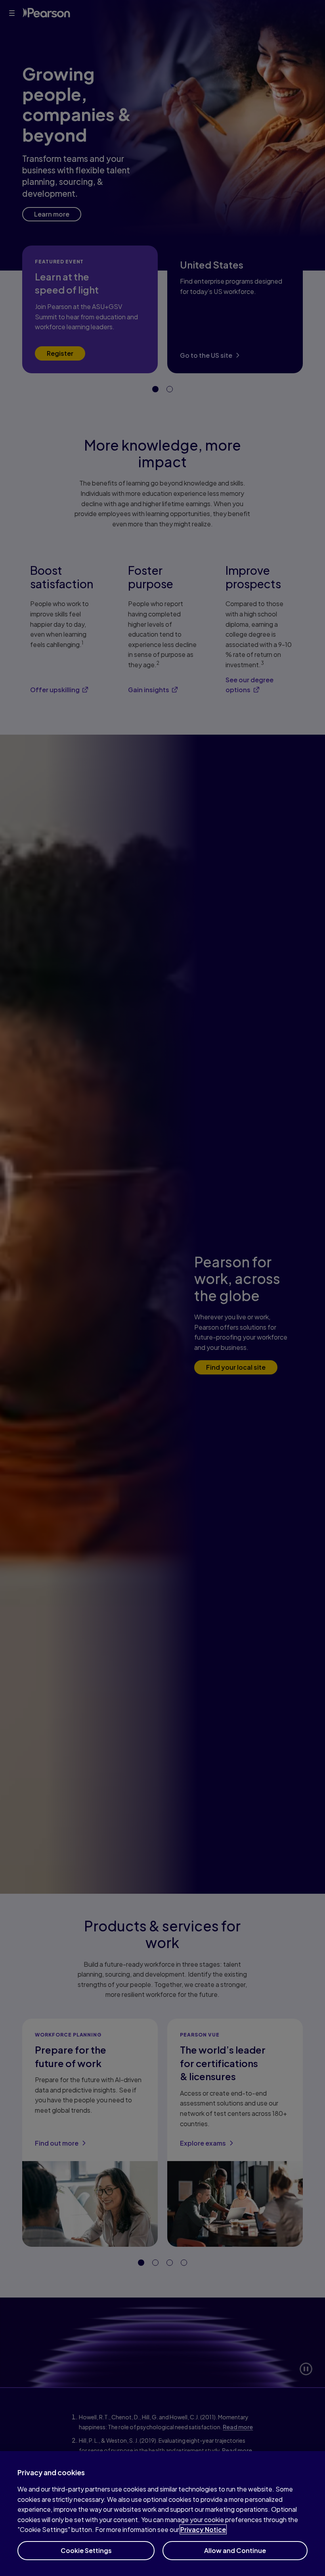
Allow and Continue (235, 2550)
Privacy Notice (203, 2529)
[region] (162, 2514)
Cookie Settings (86, 2550)
